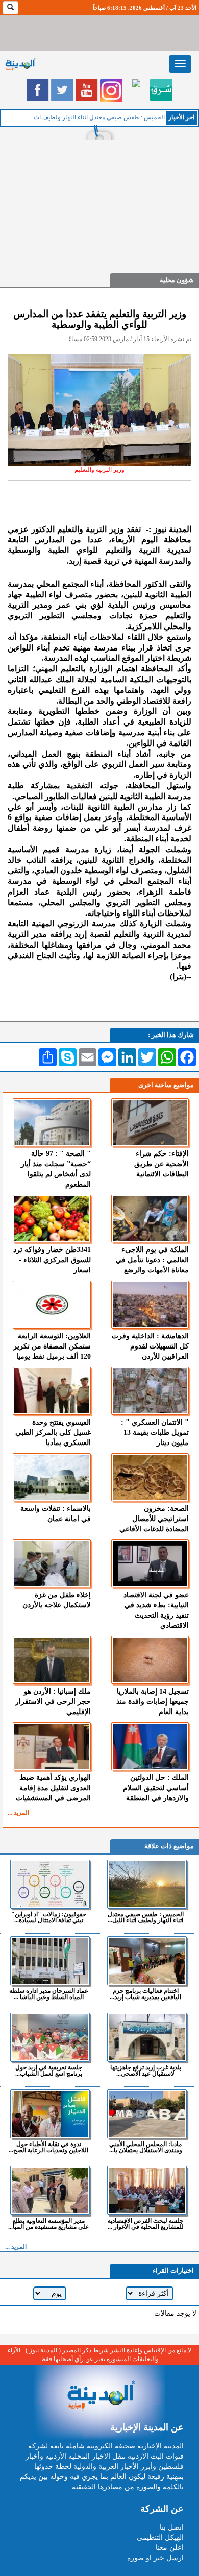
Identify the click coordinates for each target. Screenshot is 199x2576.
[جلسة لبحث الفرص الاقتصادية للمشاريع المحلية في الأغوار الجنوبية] (147, 2190)
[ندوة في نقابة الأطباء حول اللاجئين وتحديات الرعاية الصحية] (50, 2114)
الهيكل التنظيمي (160, 2537)
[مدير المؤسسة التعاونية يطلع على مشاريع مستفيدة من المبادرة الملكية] (50, 2190)
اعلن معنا (170, 2548)
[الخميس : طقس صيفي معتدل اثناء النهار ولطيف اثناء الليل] (147, 1884)
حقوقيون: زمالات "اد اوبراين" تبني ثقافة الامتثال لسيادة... (49, 1917)
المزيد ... (18, 1813)
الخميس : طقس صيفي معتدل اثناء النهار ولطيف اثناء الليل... (146, 1917)
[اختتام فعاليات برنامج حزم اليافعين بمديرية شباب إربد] (147, 1961)
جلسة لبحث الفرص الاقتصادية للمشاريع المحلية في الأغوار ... (146, 2223)
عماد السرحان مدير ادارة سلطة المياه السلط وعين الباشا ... (49, 1994)
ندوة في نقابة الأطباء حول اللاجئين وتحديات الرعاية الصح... (48, 2147)
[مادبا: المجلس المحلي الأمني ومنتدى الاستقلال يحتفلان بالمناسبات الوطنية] (147, 2114)
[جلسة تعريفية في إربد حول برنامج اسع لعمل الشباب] (50, 2037)
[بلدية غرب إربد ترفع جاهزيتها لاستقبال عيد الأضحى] (147, 2037)
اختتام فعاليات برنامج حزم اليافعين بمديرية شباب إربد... (145, 1994)
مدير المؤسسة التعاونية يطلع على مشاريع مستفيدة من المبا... (48, 2223)
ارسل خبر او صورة (155, 2558)
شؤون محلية (177, 280)
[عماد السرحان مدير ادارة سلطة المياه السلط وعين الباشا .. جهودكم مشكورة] (50, 1961)
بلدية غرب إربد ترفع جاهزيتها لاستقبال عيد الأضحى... (146, 2070)
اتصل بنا (172, 2527)
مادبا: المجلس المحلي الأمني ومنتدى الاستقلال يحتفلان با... (146, 2147)
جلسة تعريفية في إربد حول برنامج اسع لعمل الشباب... (49, 2070)
